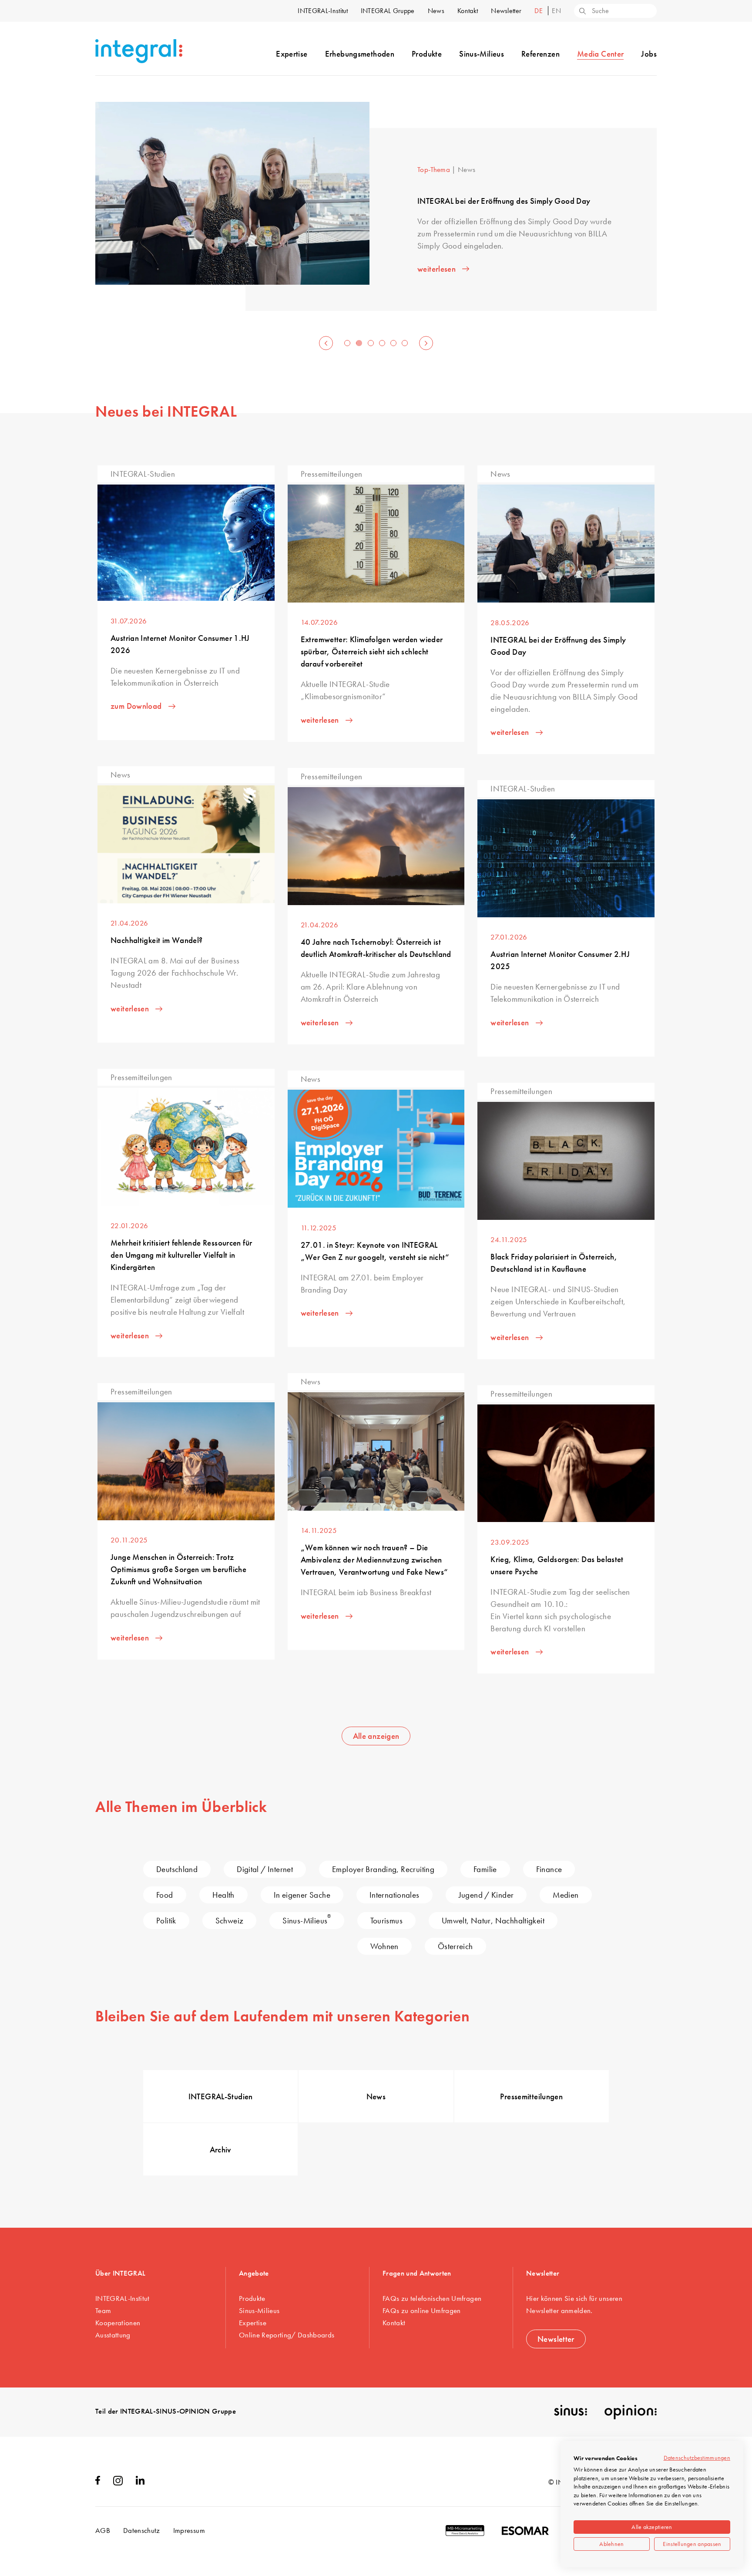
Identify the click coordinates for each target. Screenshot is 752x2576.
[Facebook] (98, 2482)
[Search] (582, 12)
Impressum (189, 2530)
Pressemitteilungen (531, 2096)
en (556, 11)
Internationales (394, 1895)
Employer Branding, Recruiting (383, 1869)
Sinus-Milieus (482, 54)
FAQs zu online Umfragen (422, 2310)
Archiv (221, 2150)
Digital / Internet (265, 1869)
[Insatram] (118, 2483)
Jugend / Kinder (486, 1895)
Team (103, 2310)
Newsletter (506, 11)
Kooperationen (118, 2323)
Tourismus (386, 1921)
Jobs (649, 54)
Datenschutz (142, 2530)
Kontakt (468, 11)
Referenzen (540, 54)
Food (165, 1895)
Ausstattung (113, 2335)
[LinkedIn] (140, 2482)
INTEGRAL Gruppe (388, 11)
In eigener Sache (302, 1895)
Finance (549, 1869)
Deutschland (177, 1869)
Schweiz (230, 1921)
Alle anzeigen (376, 1736)
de (539, 11)
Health (223, 1895)
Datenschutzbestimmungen (697, 2458)
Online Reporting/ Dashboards (287, 2335)
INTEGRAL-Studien (221, 2096)
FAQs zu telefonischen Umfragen (432, 2298)
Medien (566, 1895)
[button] (326, 343)
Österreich (455, 1946)
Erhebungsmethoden (360, 54)
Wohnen (384, 1946)
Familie (485, 1869)
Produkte (427, 54)
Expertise (292, 54)
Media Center (601, 54)
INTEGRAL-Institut (322, 11)
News (436, 11)
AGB (103, 2530)
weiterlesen (436, 269)
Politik (166, 1921)
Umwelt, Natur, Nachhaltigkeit (493, 1921)
